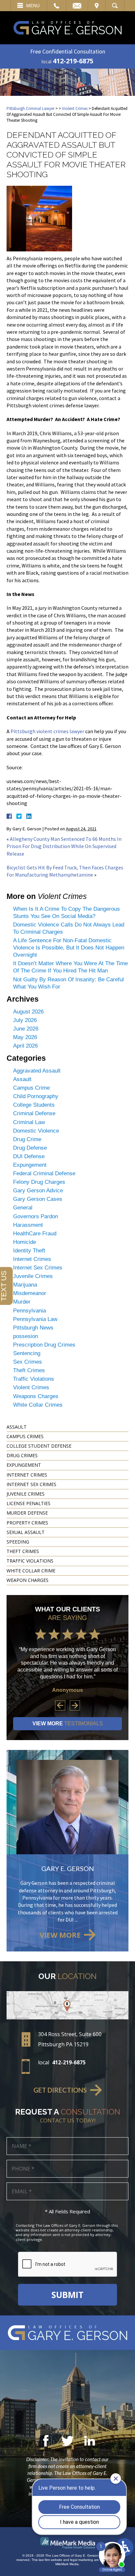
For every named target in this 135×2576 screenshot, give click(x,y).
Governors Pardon (36, 1216)
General (23, 1208)
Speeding (18, 1542)
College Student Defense (39, 1446)
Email (77, 6)
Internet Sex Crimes (38, 1268)
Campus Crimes (25, 1436)
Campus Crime (31, 1088)
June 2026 (26, 1029)
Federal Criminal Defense (44, 1173)
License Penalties (29, 1503)
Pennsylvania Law (35, 1319)
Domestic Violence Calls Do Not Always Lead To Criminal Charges (69, 928)
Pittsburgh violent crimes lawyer (47, 731)
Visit (97, 6)
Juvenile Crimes (33, 1276)
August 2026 (28, 1012)
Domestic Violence (36, 1131)
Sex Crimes (28, 1362)
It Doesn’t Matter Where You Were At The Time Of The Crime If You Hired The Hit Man (70, 967)
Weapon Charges (28, 1580)
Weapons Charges (36, 1396)
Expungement (30, 1165)
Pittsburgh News (33, 1328)
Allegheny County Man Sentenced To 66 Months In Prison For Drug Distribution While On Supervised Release (64, 846)
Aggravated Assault (37, 1071)
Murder (22, 1302)
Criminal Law (29, 1122)
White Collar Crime (31, 1571)
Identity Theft (29, 1251)
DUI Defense (29, 1156)
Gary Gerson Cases (38, 1199)
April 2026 (25, 1046)
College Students (34, 1105)
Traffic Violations (34, 1379)
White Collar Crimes (38, 1405)
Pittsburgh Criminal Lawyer (30, 108)
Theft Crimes (29, 1370)
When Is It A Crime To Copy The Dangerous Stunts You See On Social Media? (67, 913)
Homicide (25, 1242)
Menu (33, 6)
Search (115, 6)
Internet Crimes (32, 1259)
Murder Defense (27, 1513)
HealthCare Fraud (35, 1234)
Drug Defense (30, 1148)
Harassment (28, 1225)
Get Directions (60, 2090)
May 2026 (25, 1037)
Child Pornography (36, 1096)
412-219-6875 (73, 61)
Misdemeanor (30, 1293)
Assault (22, 1079)
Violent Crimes (75, 108)
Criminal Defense (34, 1113)
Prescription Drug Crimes (44, 1345)
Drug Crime (27, 1139)
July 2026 (25, 1020)
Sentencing (27, 1353)
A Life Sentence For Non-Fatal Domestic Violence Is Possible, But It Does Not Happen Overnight (69, 948)
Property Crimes (27, 1523)
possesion (26, 1336)
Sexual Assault (26, 1532)
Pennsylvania (29, 1311)
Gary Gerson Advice (38, 1191)
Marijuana (25, 1285)
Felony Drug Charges (39, 1182)
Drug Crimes (22, 1455)
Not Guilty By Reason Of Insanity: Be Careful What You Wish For (68, 983)
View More (68, 1724)
